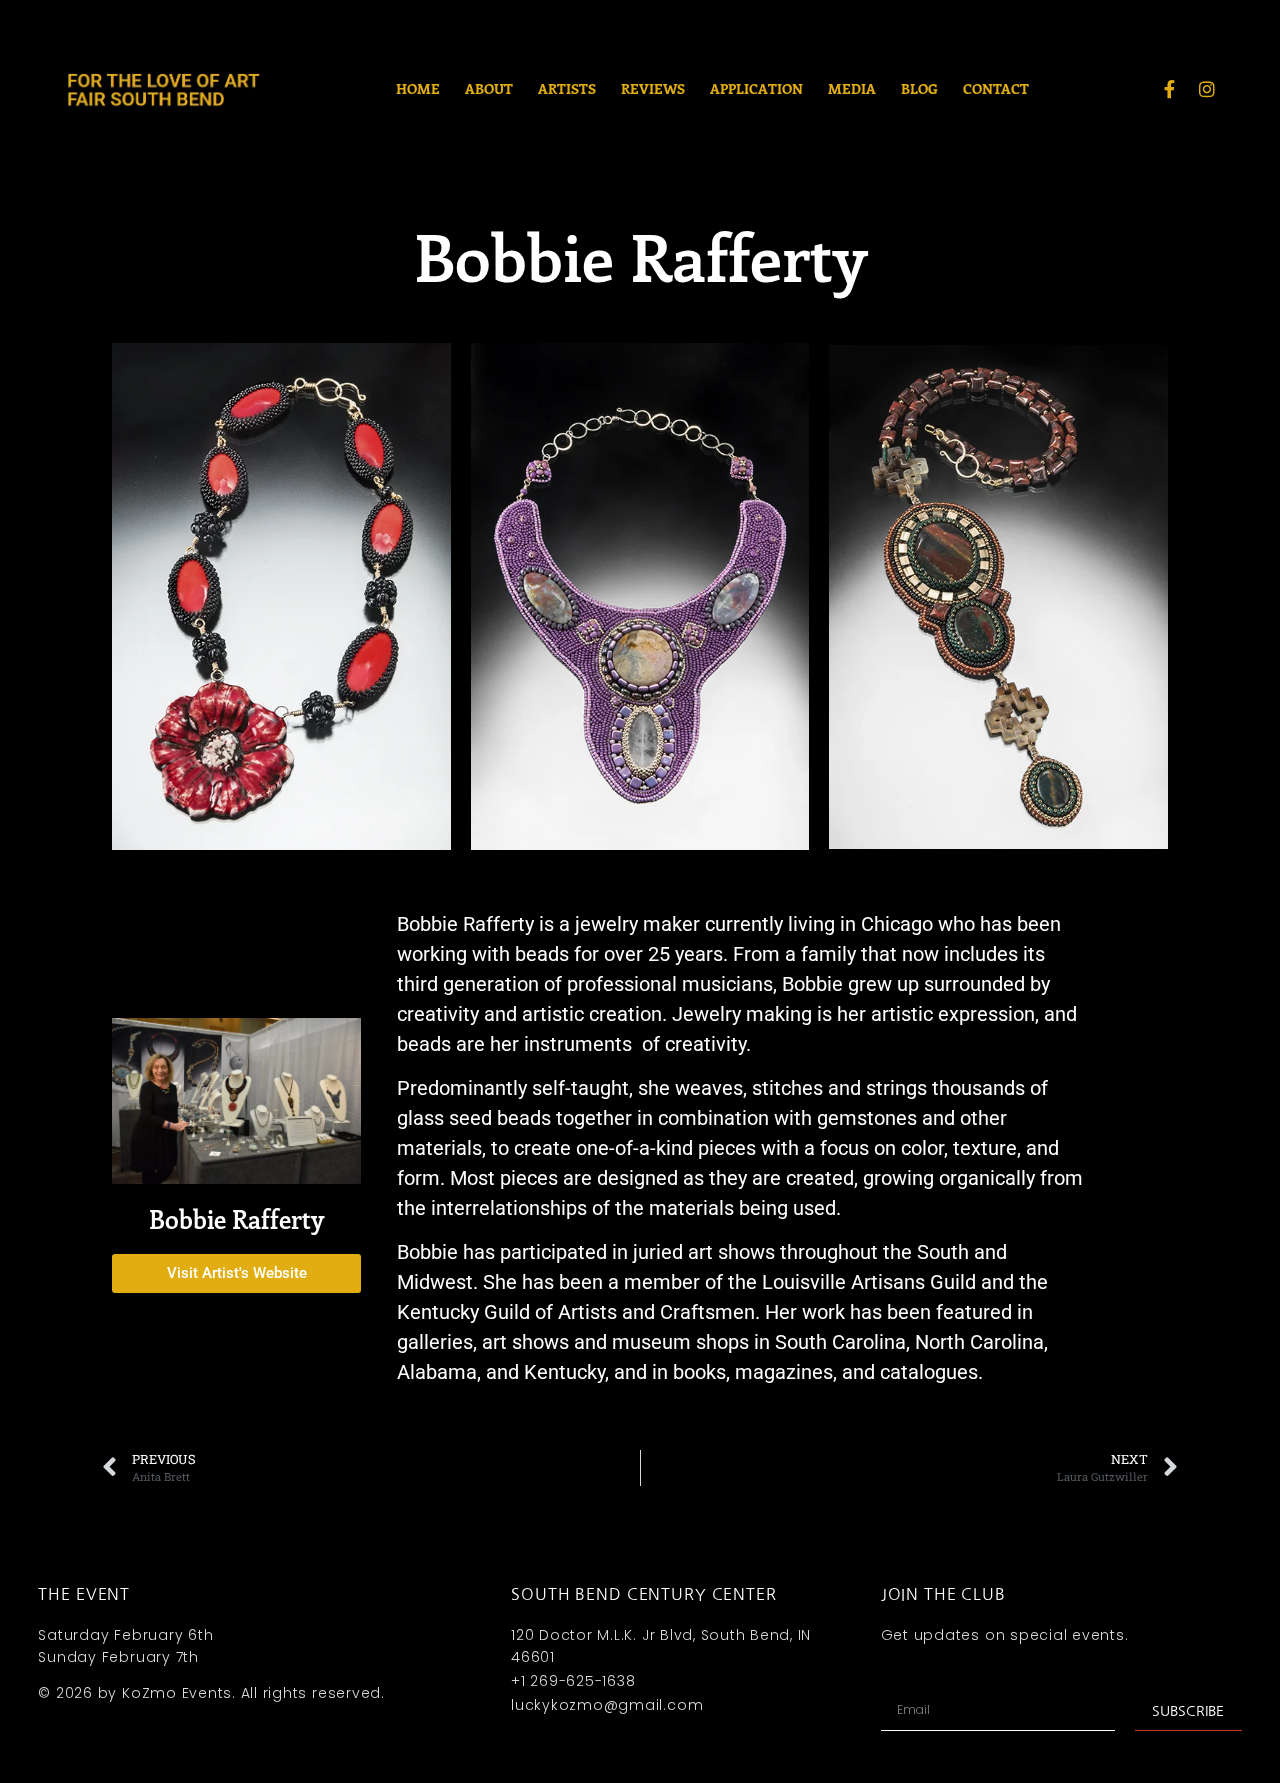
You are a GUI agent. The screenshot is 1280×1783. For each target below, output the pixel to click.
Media (852, 88)
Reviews (653, 88)
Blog (919, 88)
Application (756, 88)
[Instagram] (1207, 89)
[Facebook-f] (1169, 89)
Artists (567, 88)
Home (418, 88)
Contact (996, 88)
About (489, 88)
